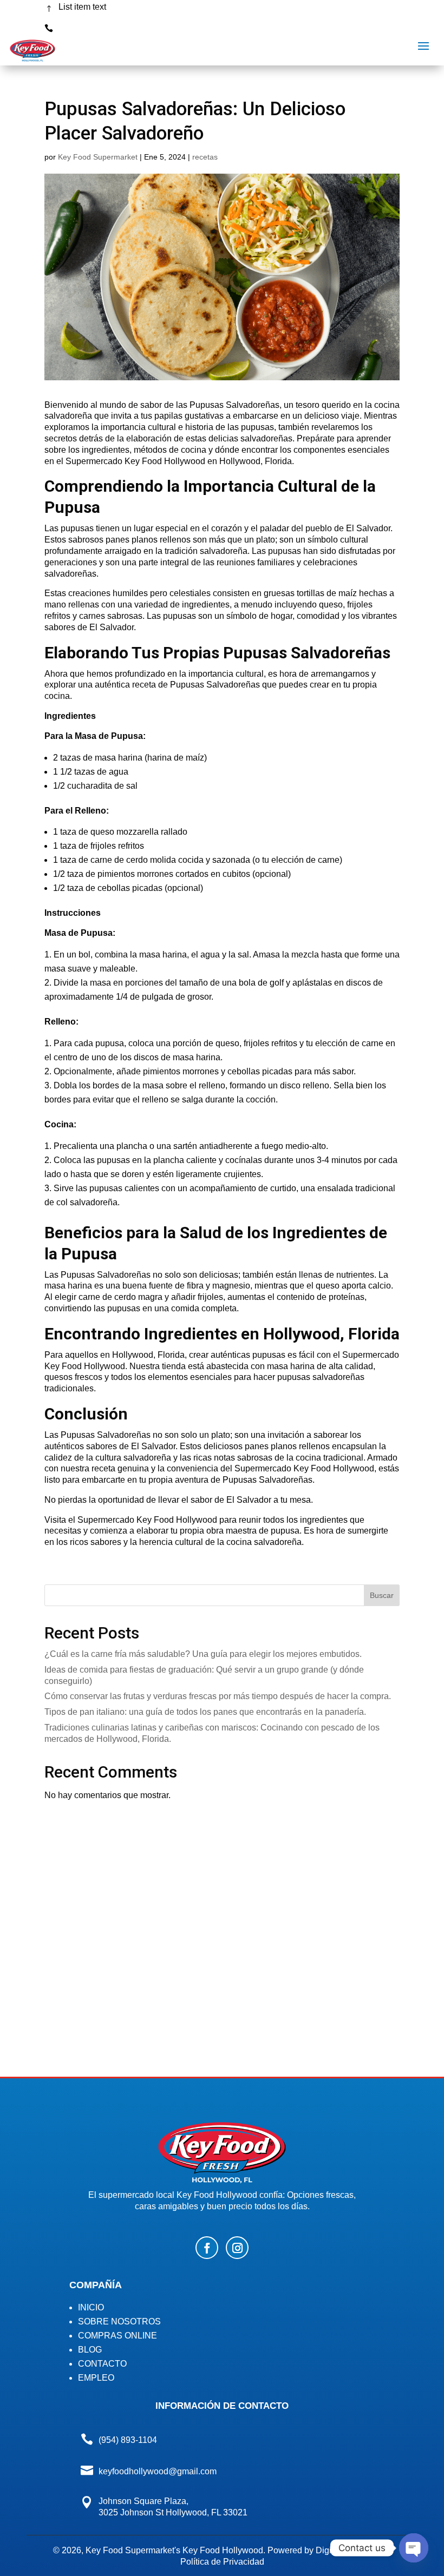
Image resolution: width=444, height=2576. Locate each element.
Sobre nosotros (119, 2321)
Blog (90, 2350)
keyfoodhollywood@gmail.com (158, 2471)
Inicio (91, 2307)
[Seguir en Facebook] (207, 2248)
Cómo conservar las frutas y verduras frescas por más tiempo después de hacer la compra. (218, 1696)
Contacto (102, 2364)
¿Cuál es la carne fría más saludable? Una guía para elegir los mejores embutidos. (203, 1654)
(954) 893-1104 (88, 26)
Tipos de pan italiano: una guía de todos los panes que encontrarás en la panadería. (205, 1712)
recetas (205, 157)
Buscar (382, 1595)
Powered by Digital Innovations (327, 2550)
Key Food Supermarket (98, 157)
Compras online (117, 2336)
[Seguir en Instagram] (237, 2248)
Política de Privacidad (222, 2562)
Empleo (96, 2378)
